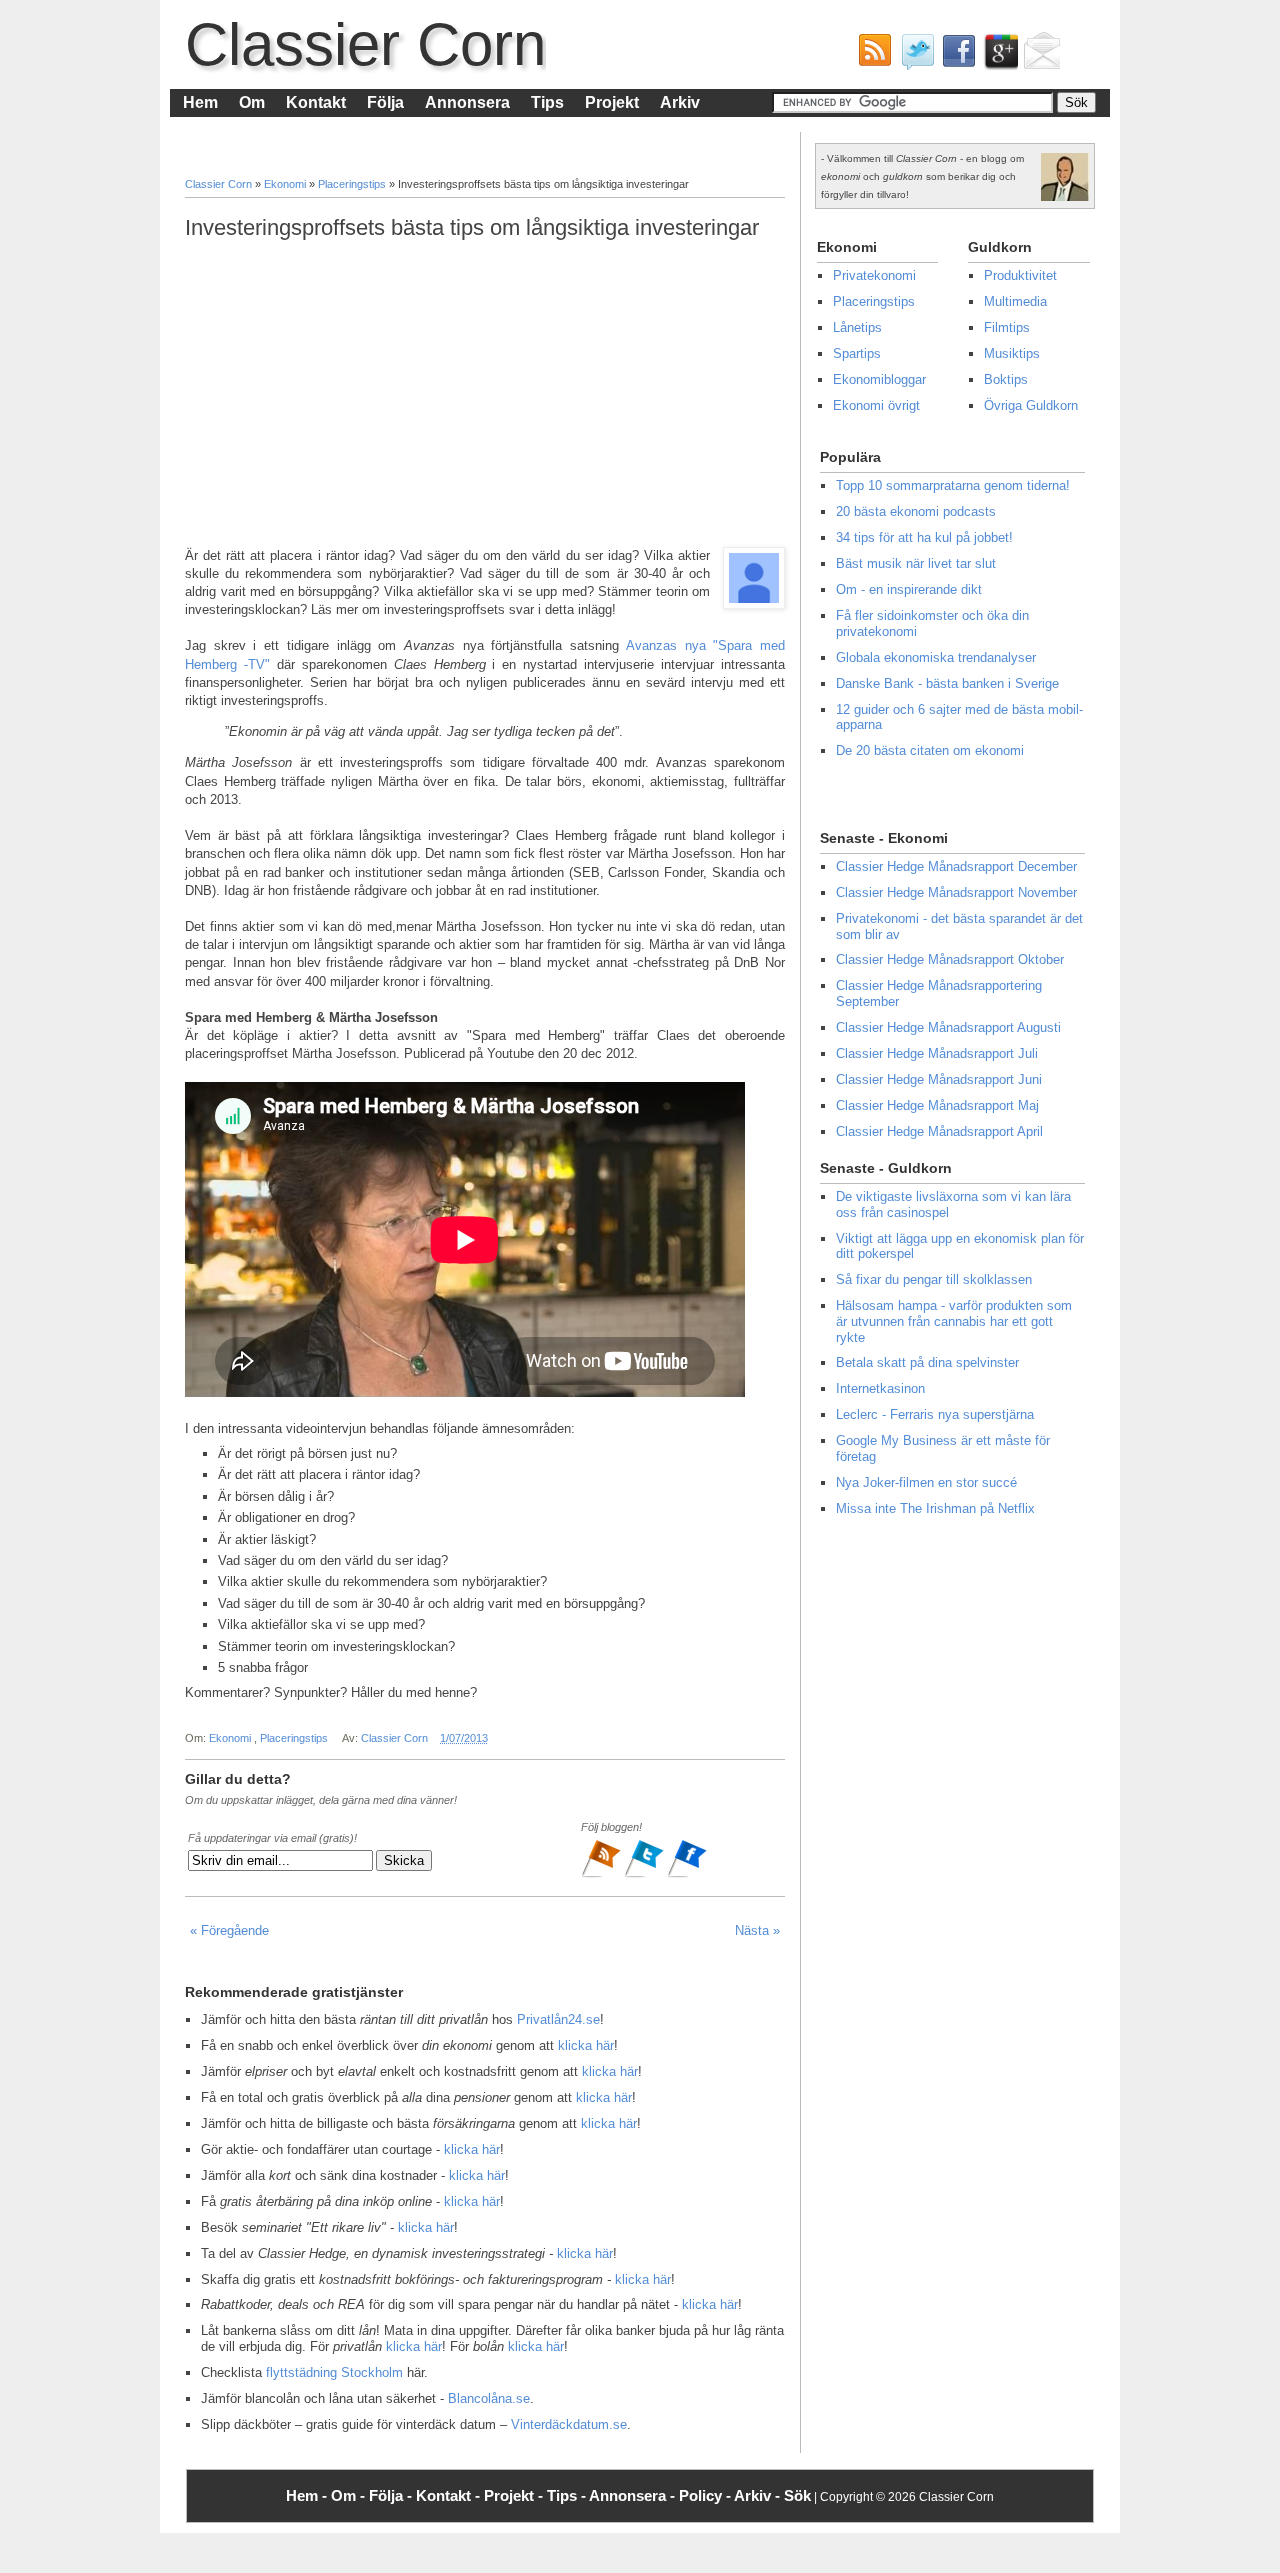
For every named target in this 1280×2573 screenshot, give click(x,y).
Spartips (857, 353)
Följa (385, 102)
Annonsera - (634, 2495)
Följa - (392, 2495)
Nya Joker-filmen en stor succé (926, 1482)
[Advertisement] (485, 394)
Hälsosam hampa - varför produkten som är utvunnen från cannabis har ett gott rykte (954, 1321)
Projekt (612, 102)
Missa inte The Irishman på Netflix (935, 1508)
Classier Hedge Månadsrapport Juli (937, 1053)
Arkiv (680, 102)
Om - (350, 2495)
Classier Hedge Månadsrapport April (939, 1131)
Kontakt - (450, 2495)
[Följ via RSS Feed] (602, 1875)
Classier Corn (365, 44)
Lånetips (857, 327)
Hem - (308, 2495)
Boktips (1006, 379)
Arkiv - (759, 2495)
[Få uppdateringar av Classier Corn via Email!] (1039, 56)
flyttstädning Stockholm (334, 2372)
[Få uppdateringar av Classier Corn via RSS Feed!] (871, 56)
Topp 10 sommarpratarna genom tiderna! (953, 485)
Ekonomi (286, 184)
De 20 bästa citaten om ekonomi (930, 750)
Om (252, 102)
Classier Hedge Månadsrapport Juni (939, 1079)
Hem (200, 102)
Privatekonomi (874, 275)
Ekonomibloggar (879, 379)
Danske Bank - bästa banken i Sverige (947, 683)
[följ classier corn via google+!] (997, 56)
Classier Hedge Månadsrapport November (956, 892)
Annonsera (467, 102)
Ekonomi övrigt (876, 405)
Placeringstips (353, 184)
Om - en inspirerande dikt (909, 589)
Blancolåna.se (489, 2398)
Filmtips (1007, 327)
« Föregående (229, 1930)
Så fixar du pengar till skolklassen (934, 1279)
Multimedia (1015, 301)
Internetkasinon (880, 1388)
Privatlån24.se (558, 2019)
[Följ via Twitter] (645, 1875)
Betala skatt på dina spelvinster (927, 1362)
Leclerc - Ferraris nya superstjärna (935, 1414)
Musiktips (1012, 353)
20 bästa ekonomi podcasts (916, 511)
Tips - (568, 2495)
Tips (547, 102)
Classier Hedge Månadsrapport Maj (937, 1105)
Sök (797, 2495)
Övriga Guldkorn (1031, 405)
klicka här (586, 2045)
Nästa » (757, 1930)
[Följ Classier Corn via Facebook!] (955, 56)
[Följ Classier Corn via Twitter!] (913, 56)
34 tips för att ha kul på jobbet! (924, 537)
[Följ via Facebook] (687, 1875)
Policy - (706, 2495)
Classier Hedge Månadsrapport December (956, 866)
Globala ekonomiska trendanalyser (936, 657)
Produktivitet (1020, 275)
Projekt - (515, 2495)
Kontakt (316, 102)
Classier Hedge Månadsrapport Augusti (948, 1027)
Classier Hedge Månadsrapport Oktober (950, 959)
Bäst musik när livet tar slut (916, 563)
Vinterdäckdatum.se (569, 2424)
